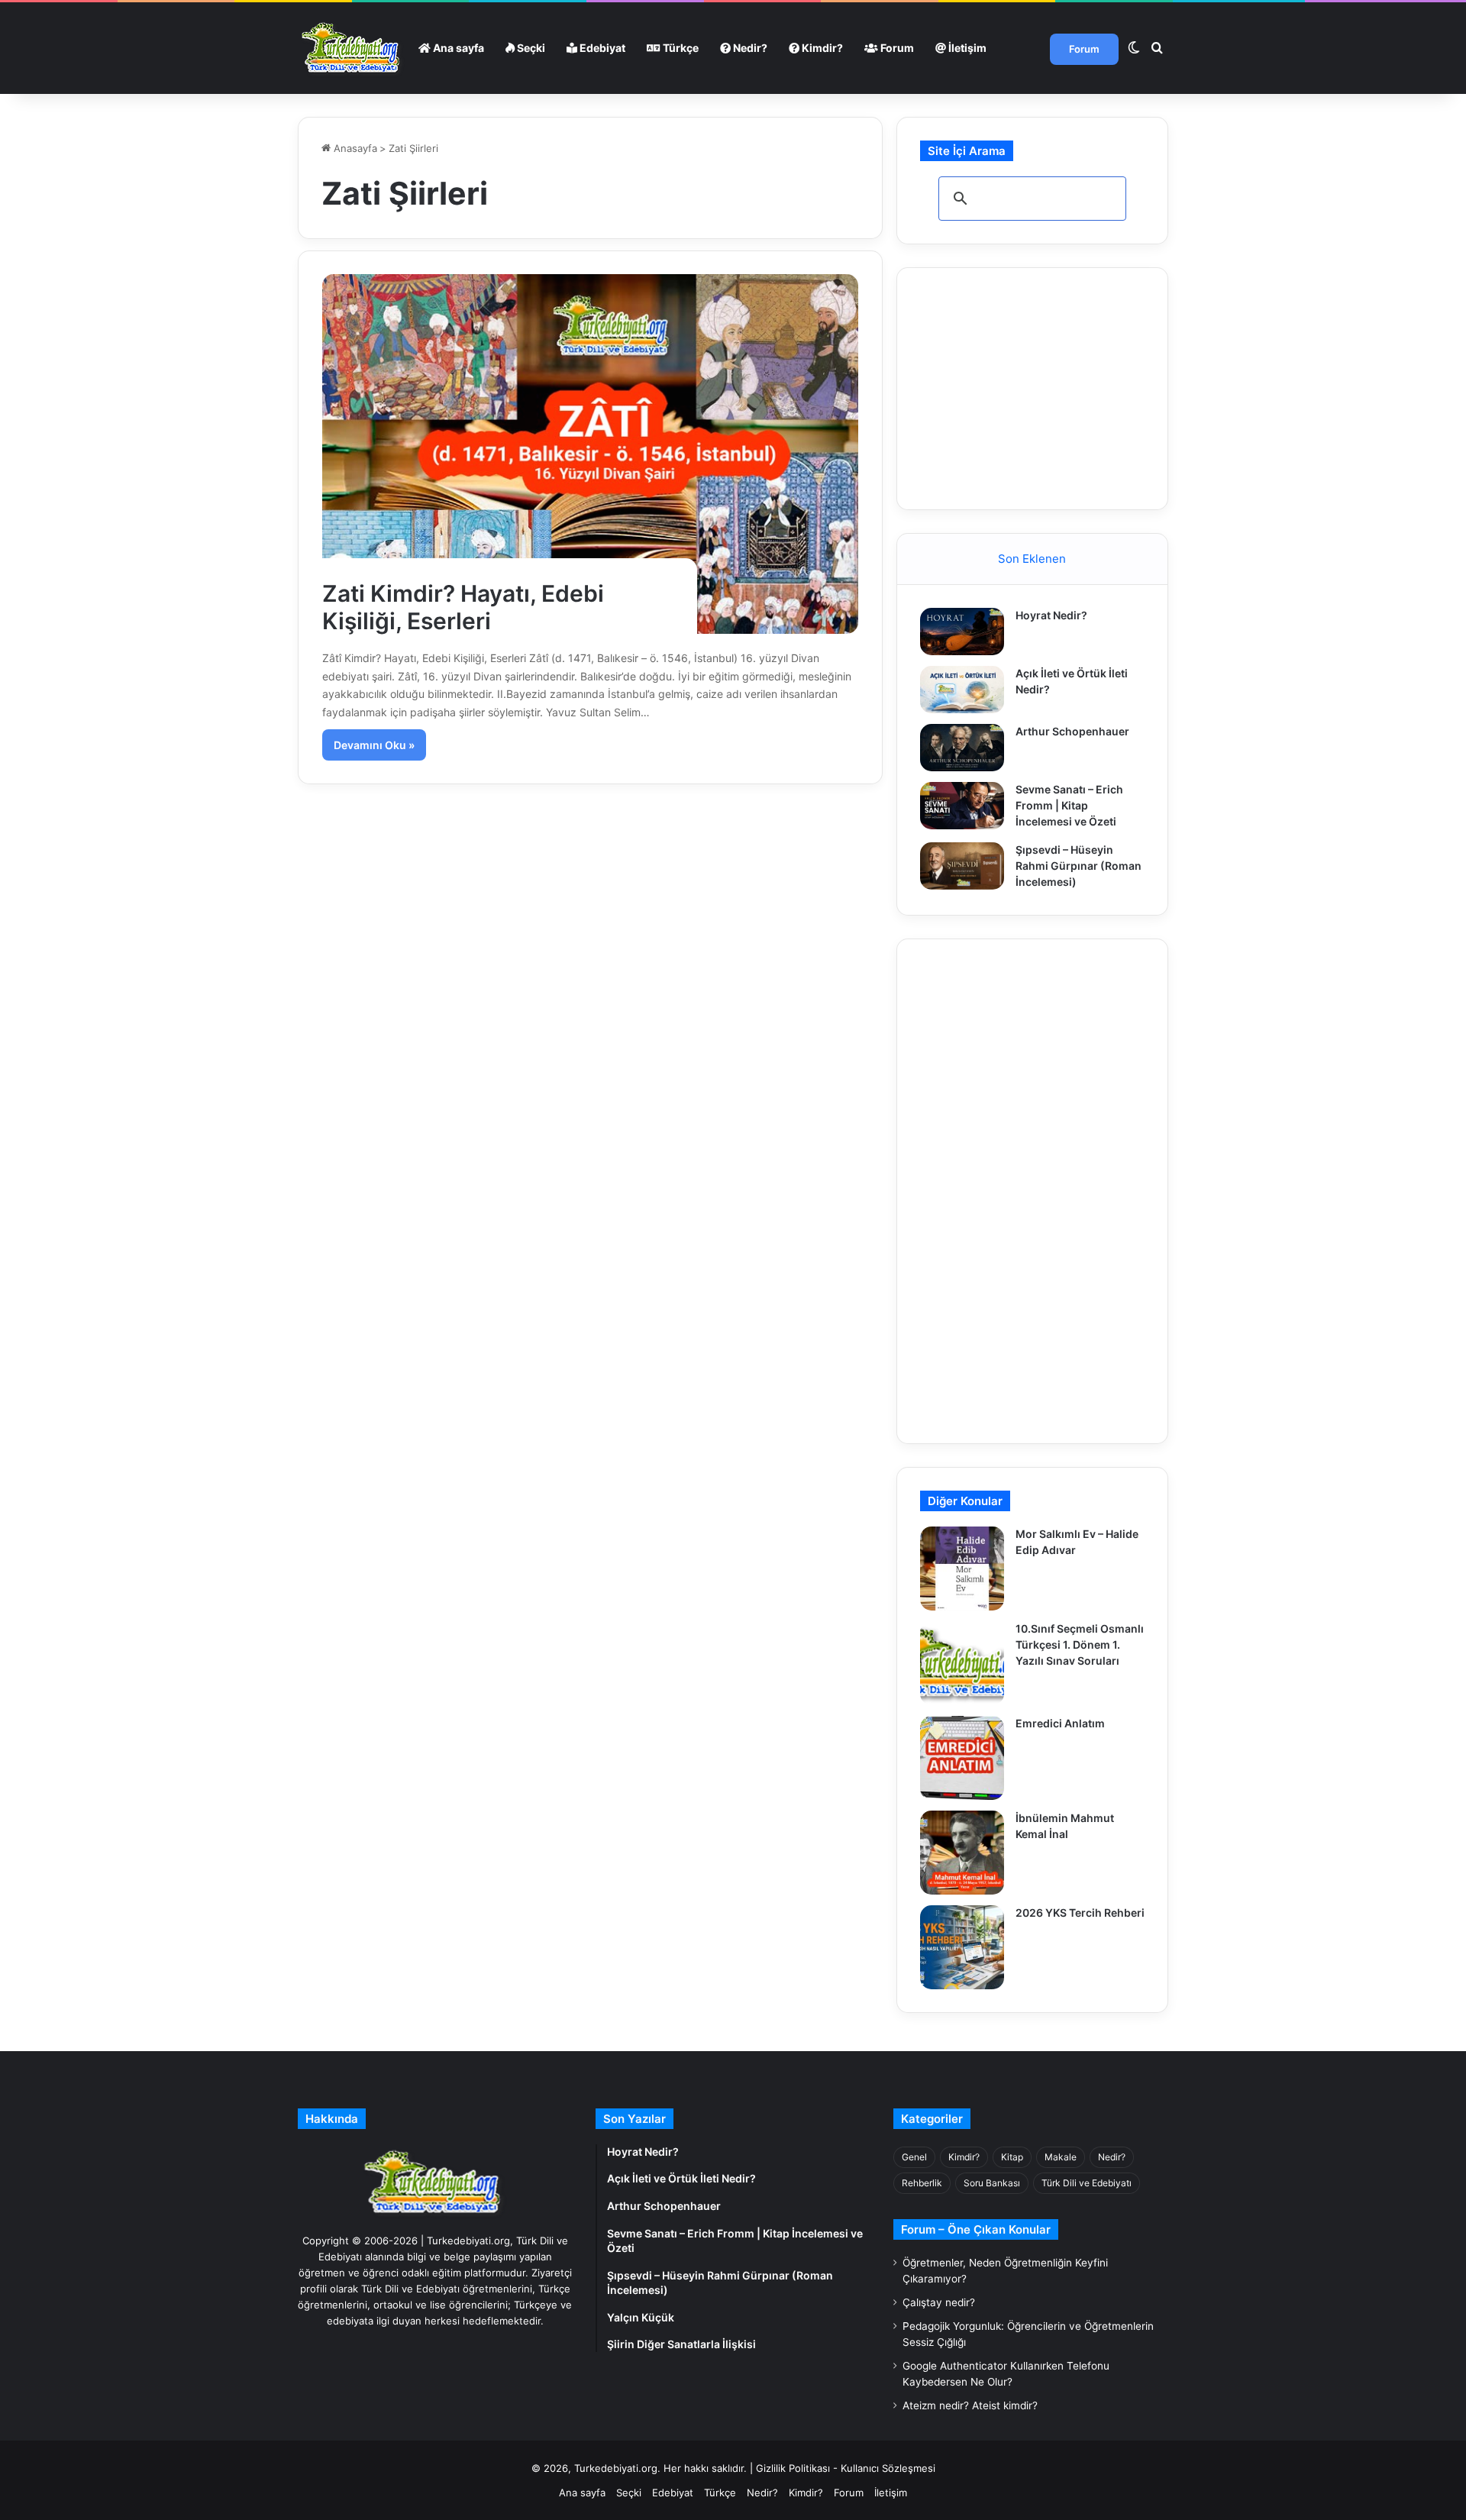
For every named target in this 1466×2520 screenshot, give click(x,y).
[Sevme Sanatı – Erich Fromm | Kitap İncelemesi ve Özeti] (962, 806)
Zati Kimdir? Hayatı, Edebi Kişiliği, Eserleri (463, 607)
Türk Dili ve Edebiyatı (1087, 2183)
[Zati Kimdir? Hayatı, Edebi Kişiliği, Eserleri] (591, 454)
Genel (914, 2157)
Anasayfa (354, 148)
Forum (896, 48)
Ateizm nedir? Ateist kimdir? (970, 2405)
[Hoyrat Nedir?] (962, 632)
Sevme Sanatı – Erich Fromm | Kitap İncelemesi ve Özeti (1069, 805)
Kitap (1012, 2157)
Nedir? (749, 48)
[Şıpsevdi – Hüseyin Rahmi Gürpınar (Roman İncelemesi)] (962, 866)
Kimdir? (821, 48)
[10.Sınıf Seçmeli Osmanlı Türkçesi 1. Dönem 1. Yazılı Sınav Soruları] (962, 1663)
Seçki (530, 48)
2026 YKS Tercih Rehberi (1080, 1913)
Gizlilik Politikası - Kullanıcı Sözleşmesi (846, 2468)
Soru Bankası (992, 2183)
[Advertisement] (1035, 386)
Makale (1061, 2157)
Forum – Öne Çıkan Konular (976, 2229)
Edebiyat (601, 48)
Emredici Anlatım (1060, 1723)
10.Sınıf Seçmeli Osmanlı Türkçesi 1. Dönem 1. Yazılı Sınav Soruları (1080, 1644)
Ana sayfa (457, 48)
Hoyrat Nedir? (1051, 615)
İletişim (966, 48)
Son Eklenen (1032, 559)
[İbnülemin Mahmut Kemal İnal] (962, 1853)
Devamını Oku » (374, 745)
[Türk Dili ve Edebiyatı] (353, 48)
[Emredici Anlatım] (962, 1758)
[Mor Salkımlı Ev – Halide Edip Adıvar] (962, 1569)
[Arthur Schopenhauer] (962, 748)
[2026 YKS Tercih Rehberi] (962, 1947)
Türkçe (680, 48)
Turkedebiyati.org (616, 2468)
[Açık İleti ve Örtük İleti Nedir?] (962, 690)
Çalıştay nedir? (939, 2302)
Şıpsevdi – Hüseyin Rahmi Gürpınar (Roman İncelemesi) (1079, 866)
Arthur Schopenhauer (1072, 731)
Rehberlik (922, 2183)
